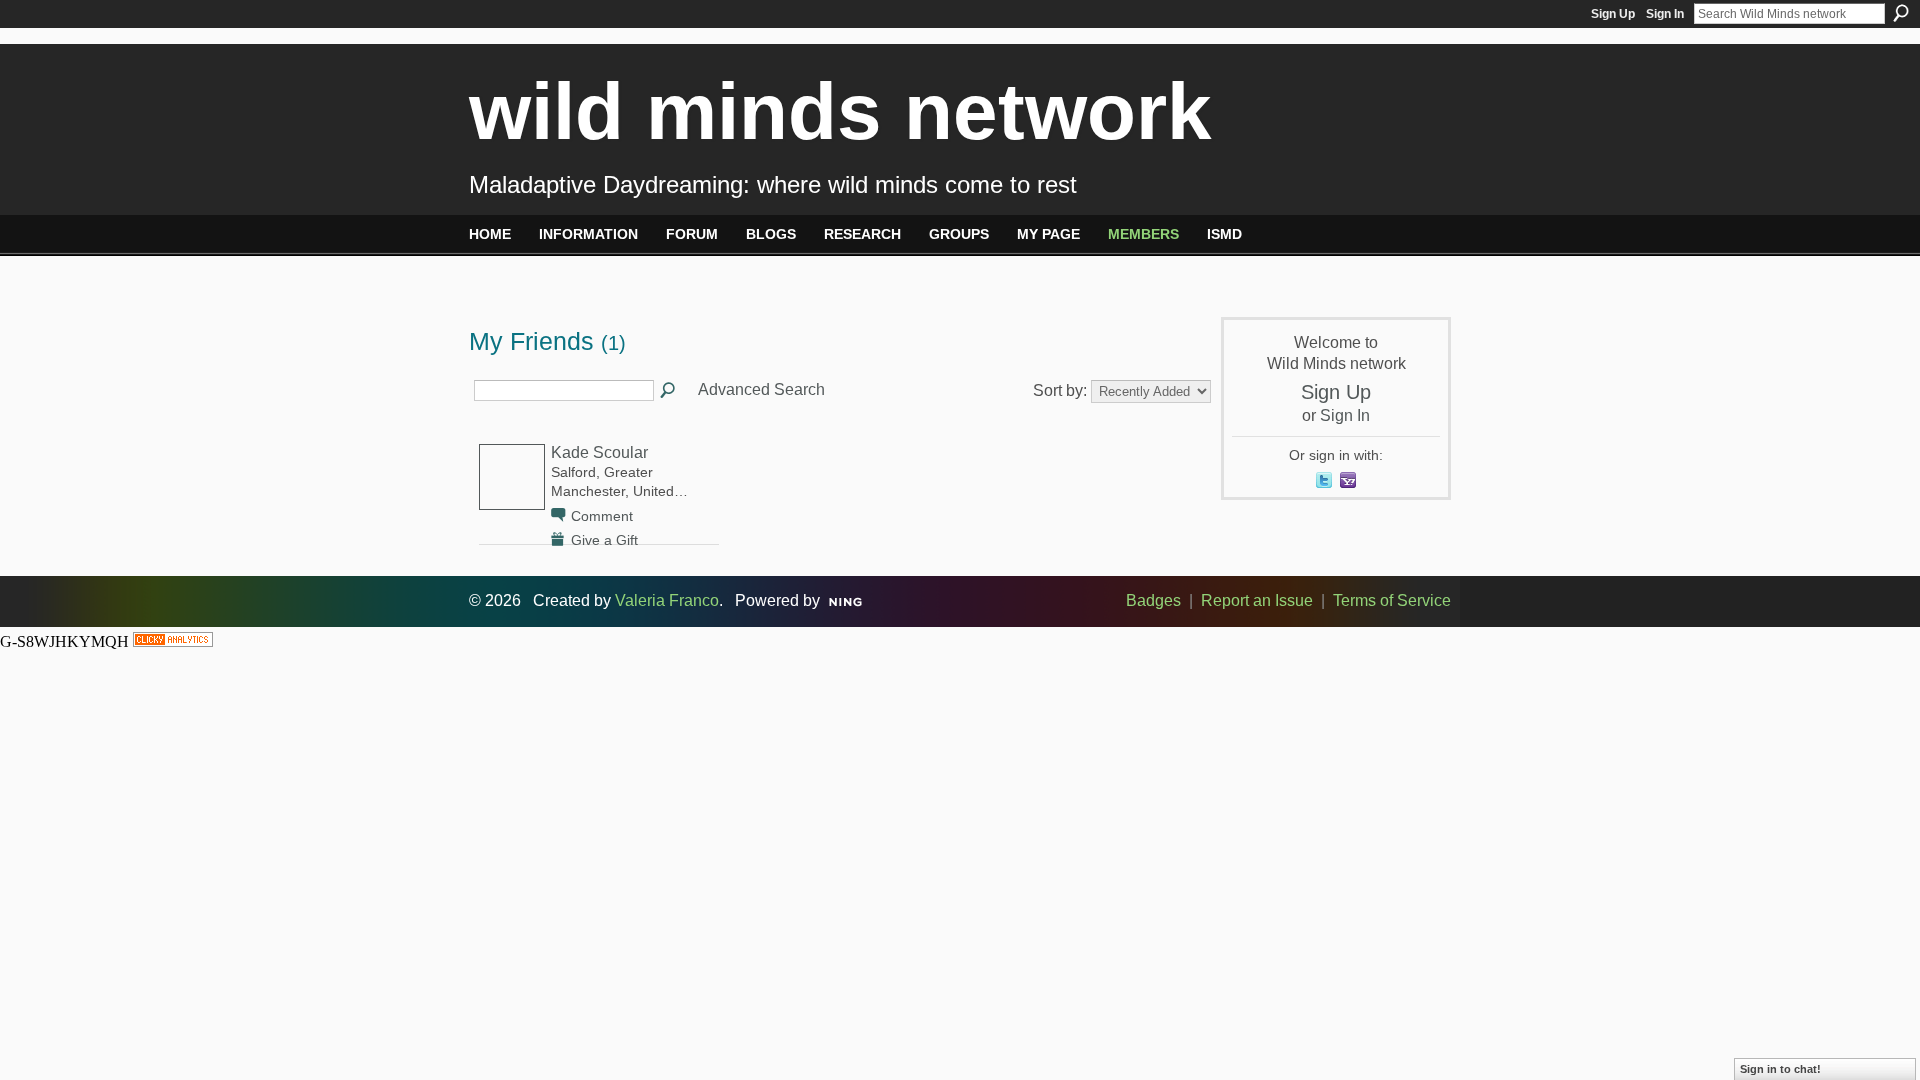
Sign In (1665, 14)
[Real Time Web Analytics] (173, 641)
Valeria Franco (667, 600)
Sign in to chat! (1780, 1069)
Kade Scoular (599, 452)
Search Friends (669, 391)
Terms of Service (1392, 600)
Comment (602, 516)
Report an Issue (1257, 600)
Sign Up (1613, 14)
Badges (1153, 600)
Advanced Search (761, 389)
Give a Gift (604, 540)
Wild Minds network (840, 111)
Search (1901, 13)
